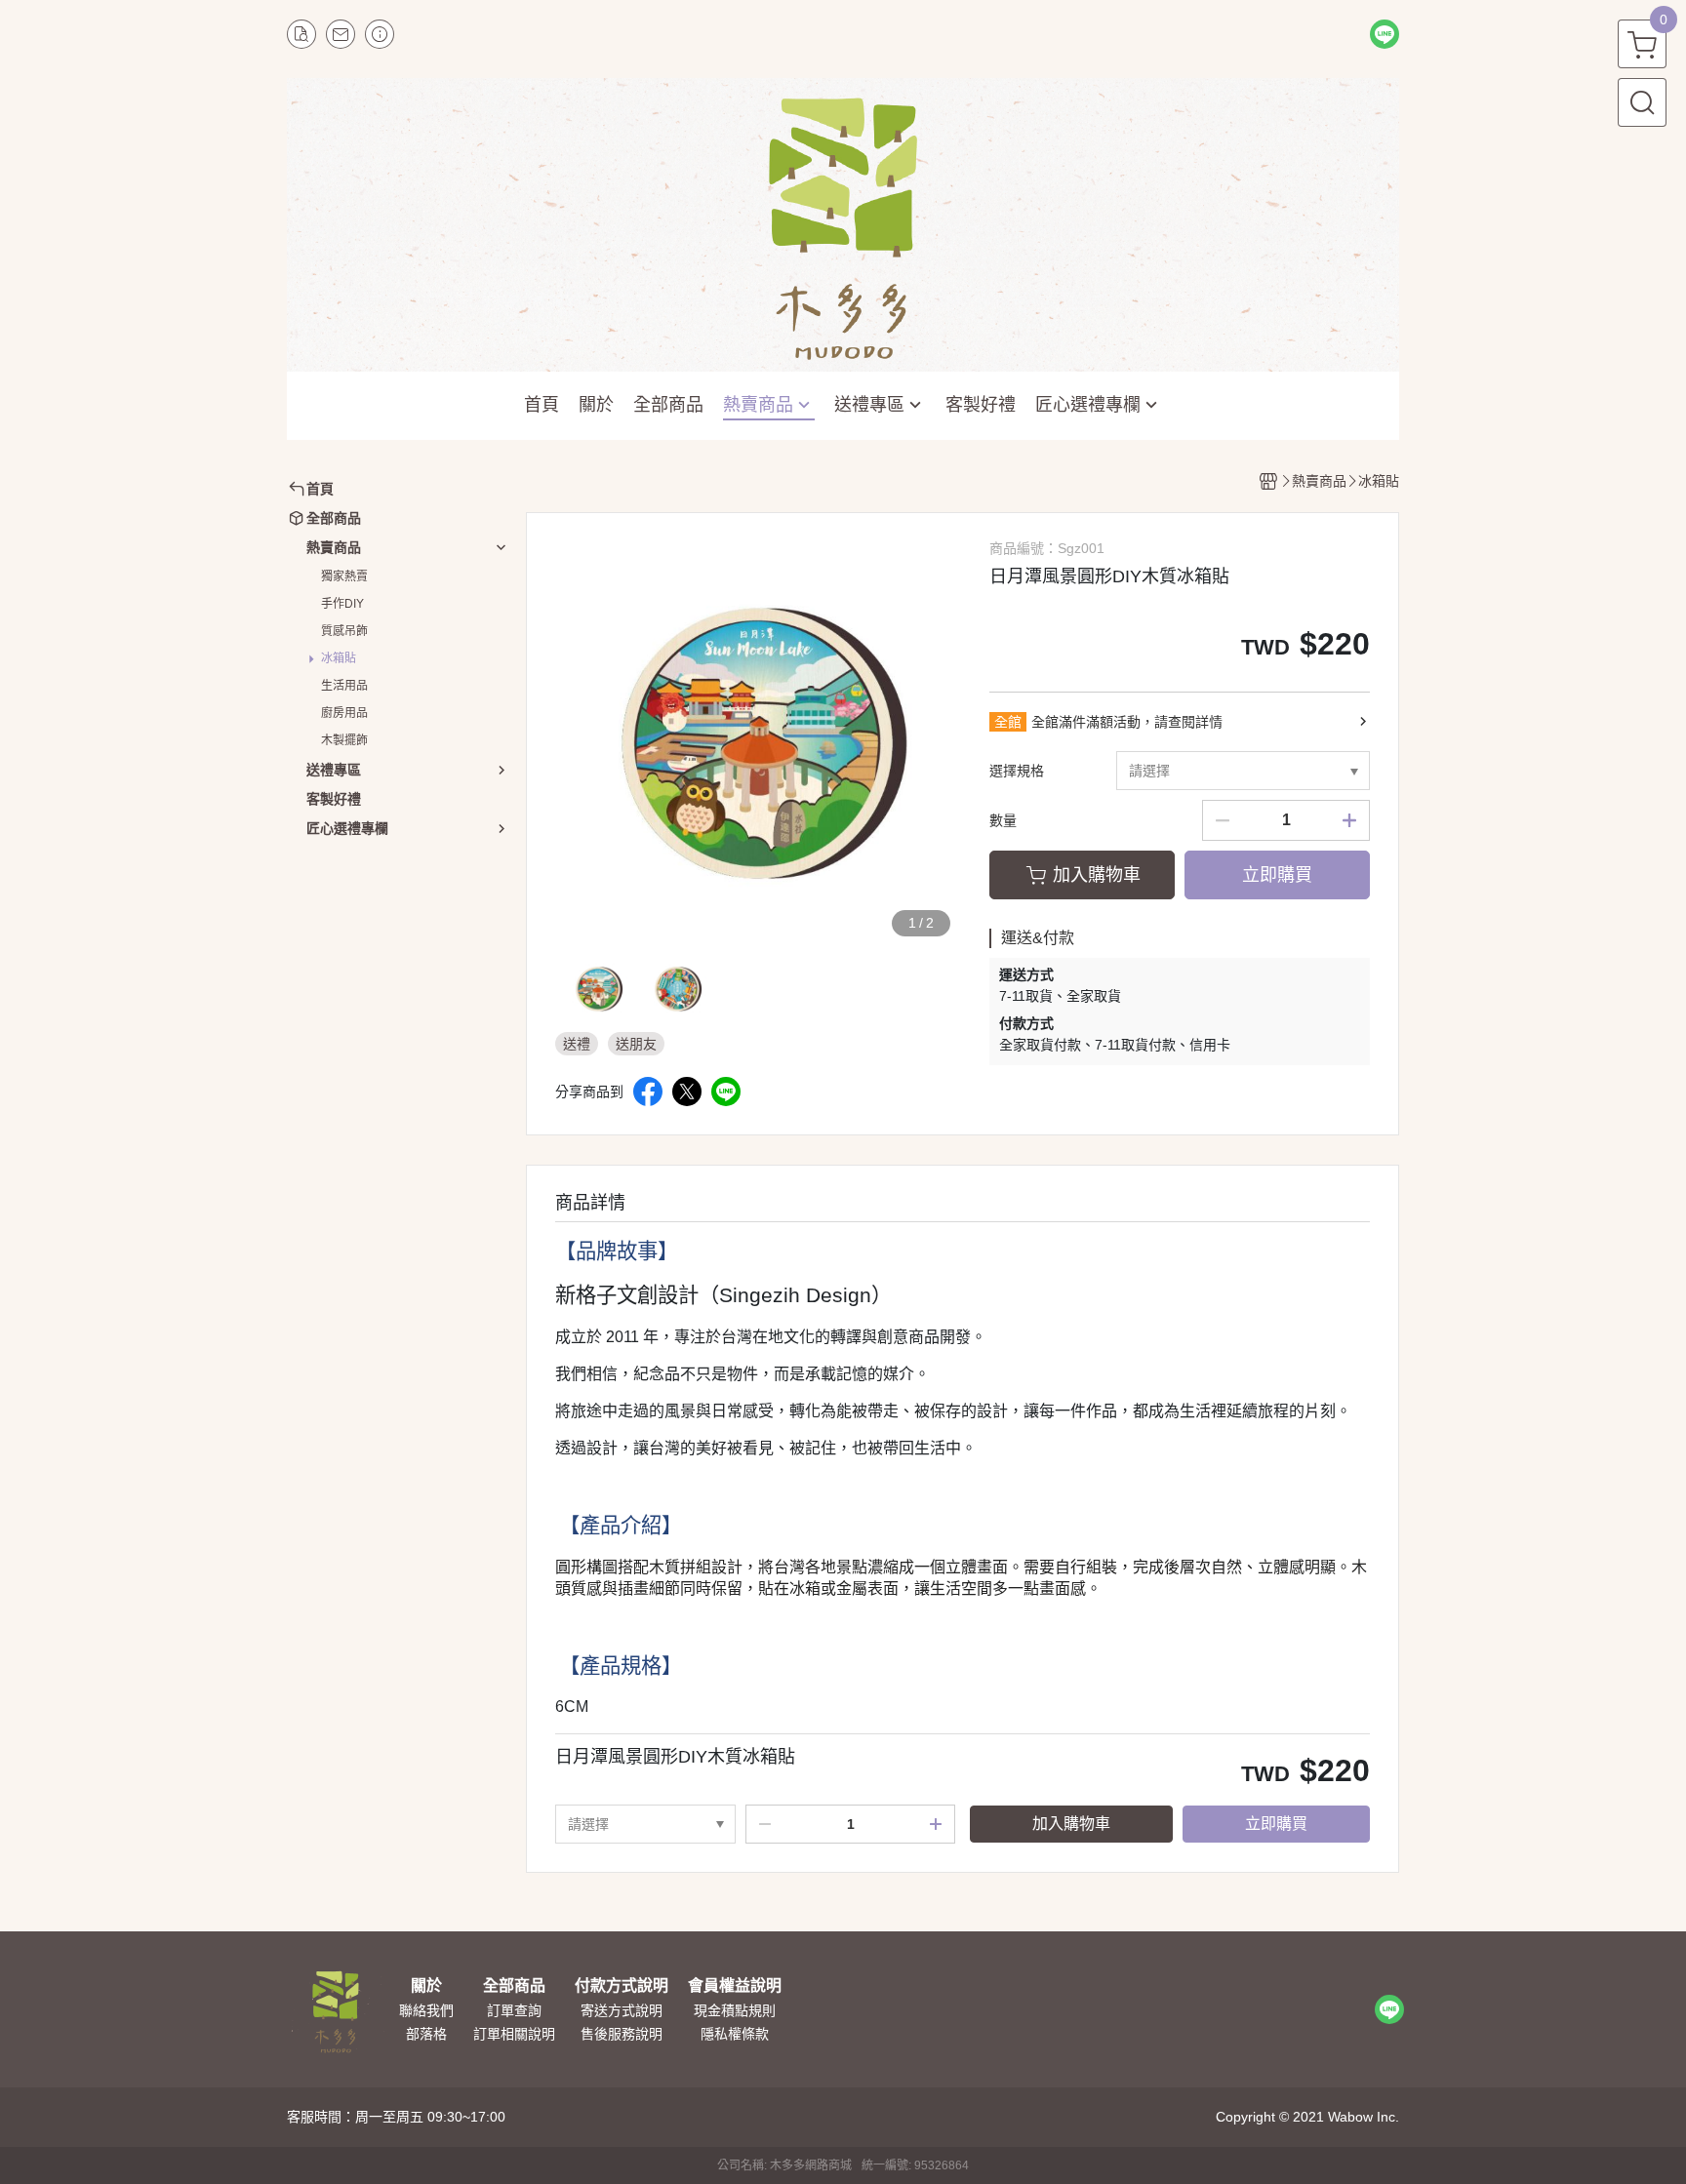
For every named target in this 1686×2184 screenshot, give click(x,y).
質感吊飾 (344, 631)
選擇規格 (1017, 771)
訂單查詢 (514, 2010)
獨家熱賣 (344, 576)
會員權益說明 (735, 1986)
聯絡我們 (426, 2010)
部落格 (426, 2034)
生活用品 (344, 686)
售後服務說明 (622, 2034)
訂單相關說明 (514, 2034)
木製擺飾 (344, 740)
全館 (1008, 722)
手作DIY (342, 604)
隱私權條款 (735, 2034)
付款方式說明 (622, 1986)
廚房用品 (344, 713)
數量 (1003, 820)
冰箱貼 (339, 658)
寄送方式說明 (622, 2010)
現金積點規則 (735, 2010)
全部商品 (514, 1986)
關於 (426, 1986)
